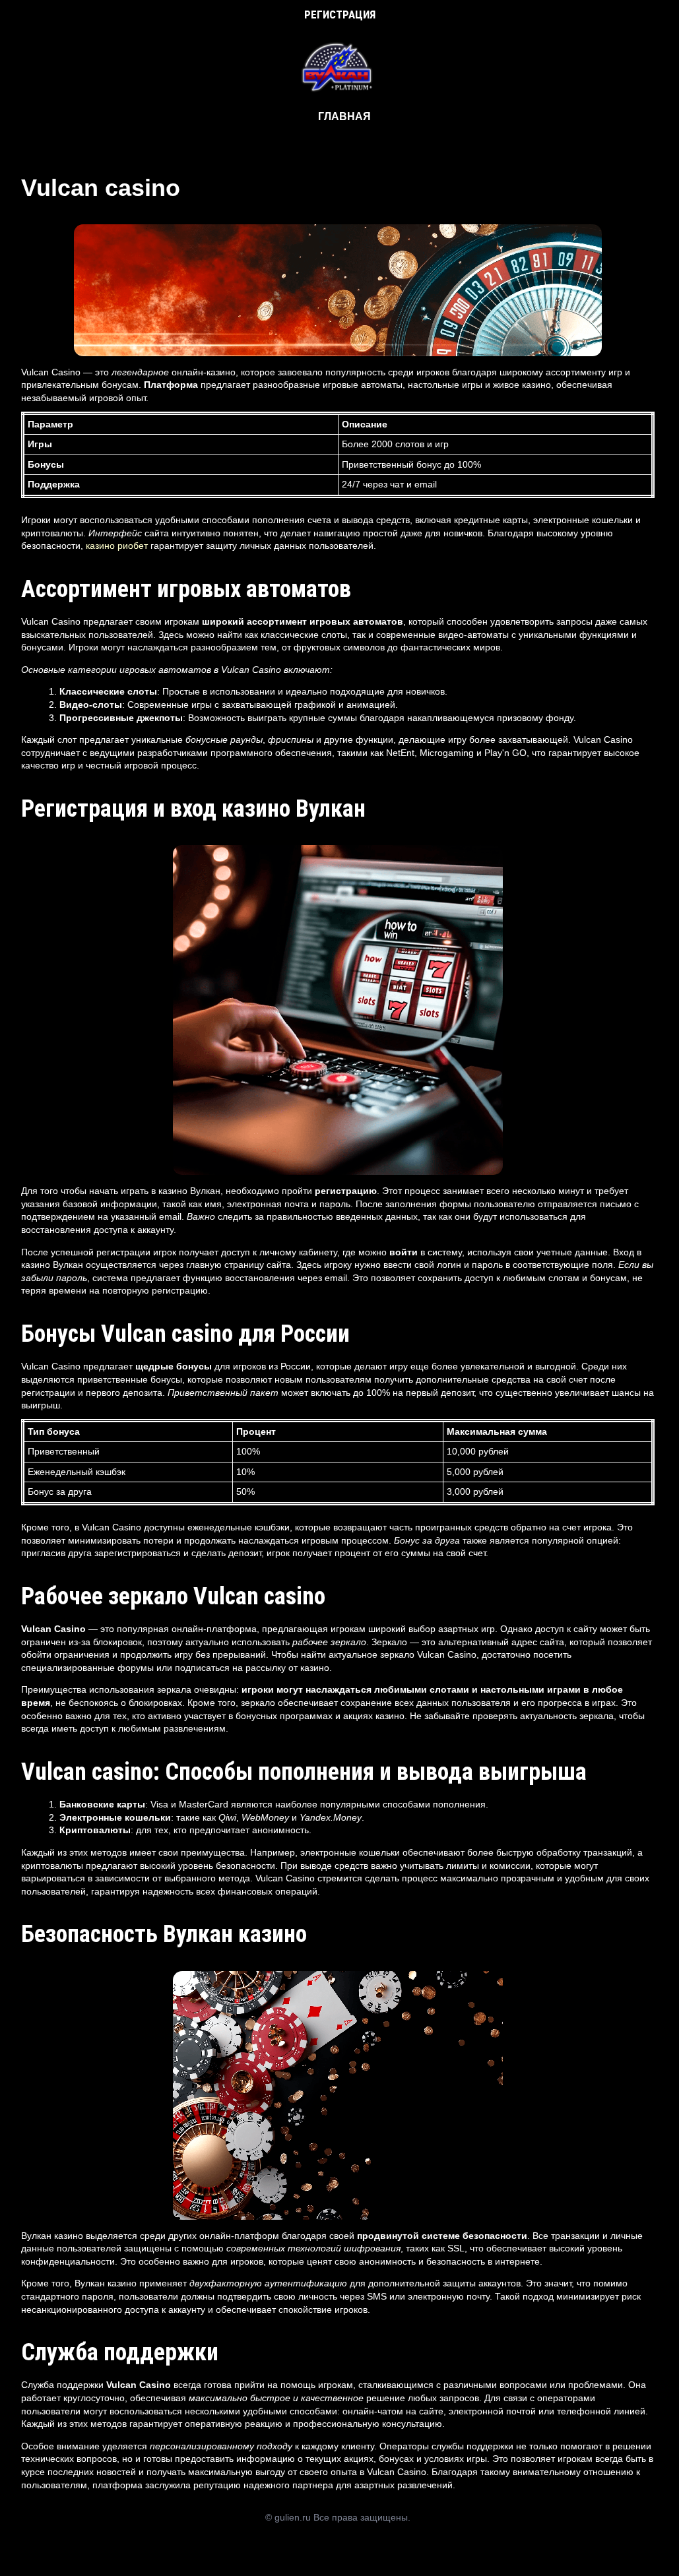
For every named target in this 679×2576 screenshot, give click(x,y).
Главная (344, 116)
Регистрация (340, 15)
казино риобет (117, 546)
